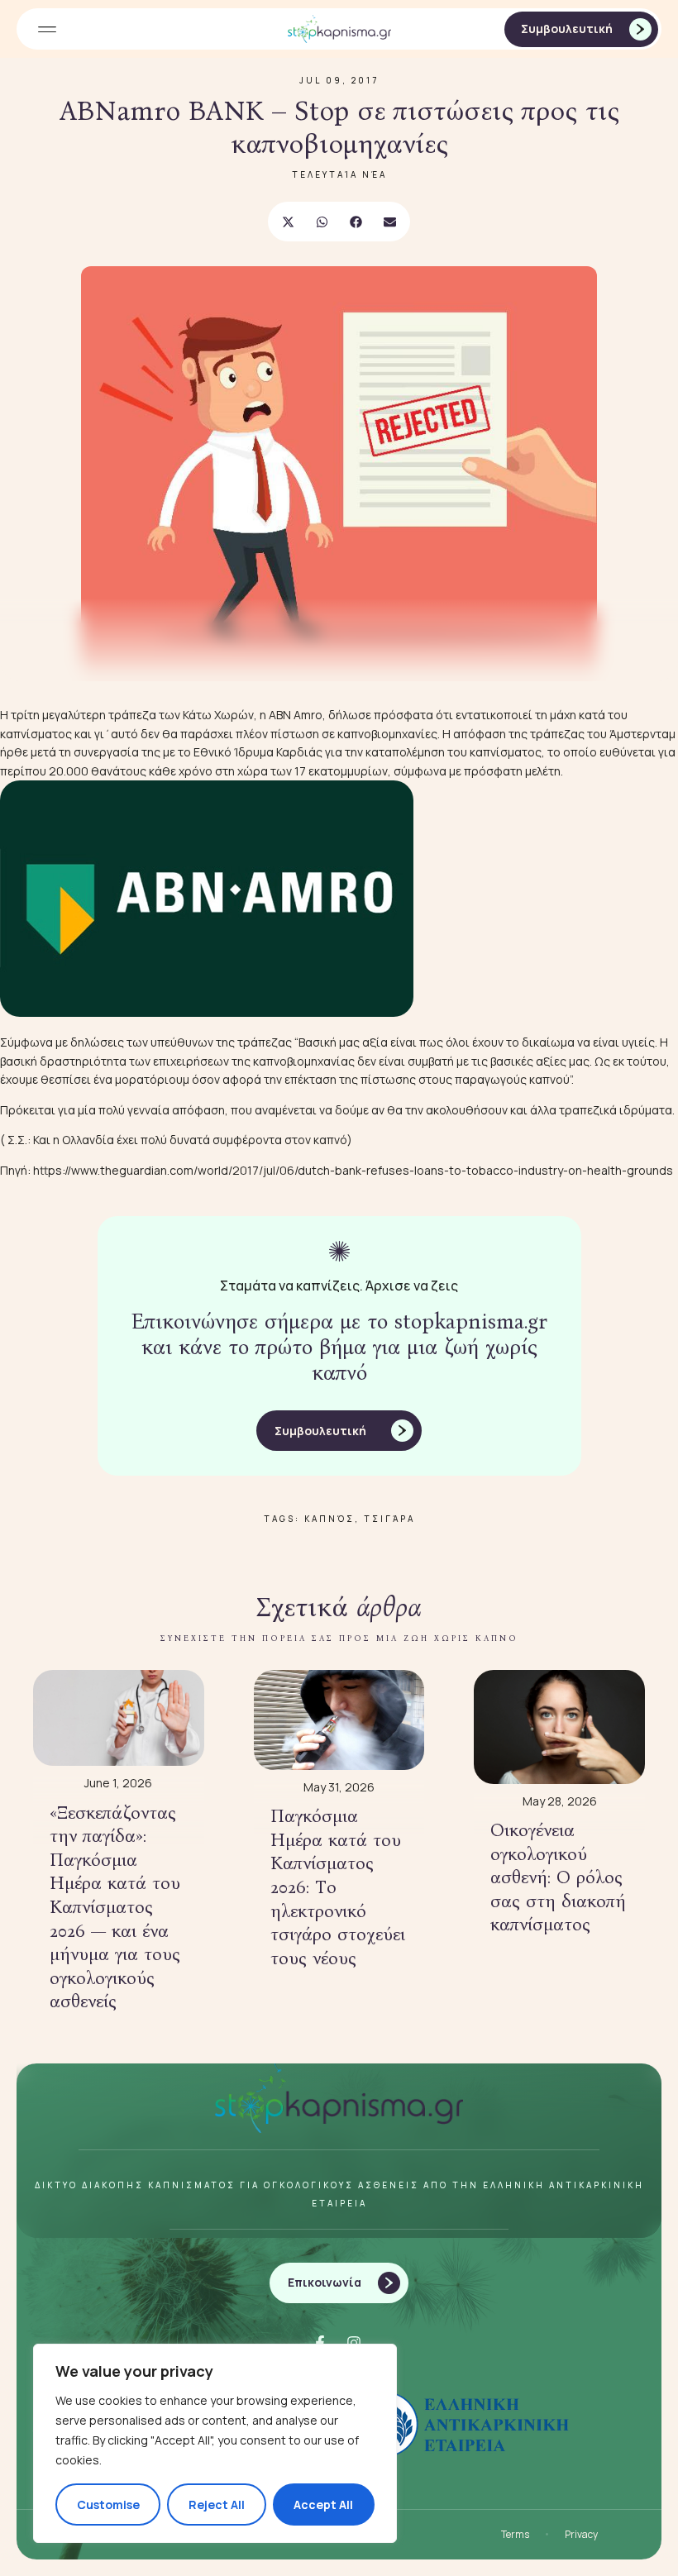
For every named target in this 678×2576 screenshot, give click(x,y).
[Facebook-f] (320, 2343)
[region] (215, 2443)
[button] (47, 29)
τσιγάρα (389, 1519)
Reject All (217, 2504)
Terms (515, 2534)
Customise (108, 2504)
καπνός (329, 1519)
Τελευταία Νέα (339, 174)
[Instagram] (354, 2343)
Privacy (581, 2534)
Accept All (323, 2504)
